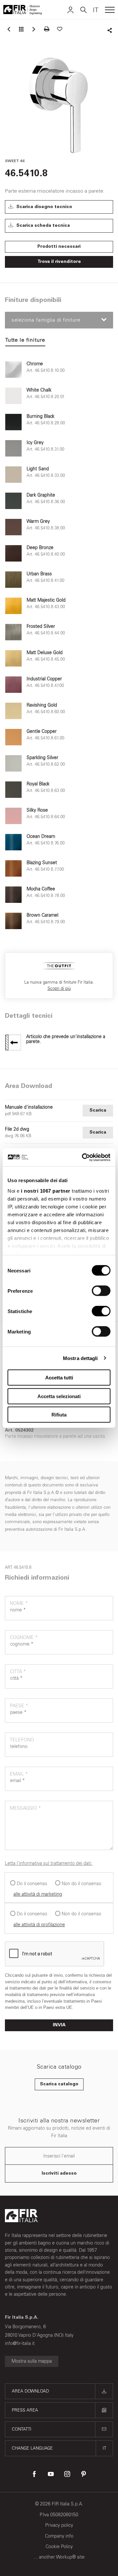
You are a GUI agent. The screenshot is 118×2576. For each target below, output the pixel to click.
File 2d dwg (17, 1129)
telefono (22, 1740)
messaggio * (25, 1808)
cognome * (24, 1638)
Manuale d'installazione (29, 1107)
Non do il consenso (81, 1884)
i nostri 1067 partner (46, 1191)
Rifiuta (59, 1415)
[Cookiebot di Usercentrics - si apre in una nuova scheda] (83, 1157)
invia (59, 2025)
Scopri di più (59, 988)
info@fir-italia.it (20, 2343)
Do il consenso (32, 1884)
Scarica (98, 1111)
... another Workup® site (59, 2557)
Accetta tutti (59, 1378)
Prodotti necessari (59, 247)
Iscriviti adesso (59, 2174)
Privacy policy (59, 2525)
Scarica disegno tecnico (44, 207)
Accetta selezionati (59, 1396)
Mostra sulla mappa (32, 2361)
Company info (59, 2536)
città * (18, 1672)
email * (19, 1774)
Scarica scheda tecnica (42, 226)
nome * (19, 1603)
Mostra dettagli (80, 1358)
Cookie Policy (59, 2547)
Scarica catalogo (59, 2084)
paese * (19, 1706)
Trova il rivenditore (59, 262)
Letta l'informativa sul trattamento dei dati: (49, 1863)
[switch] (101, 1291)
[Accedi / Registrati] (70, 10)
